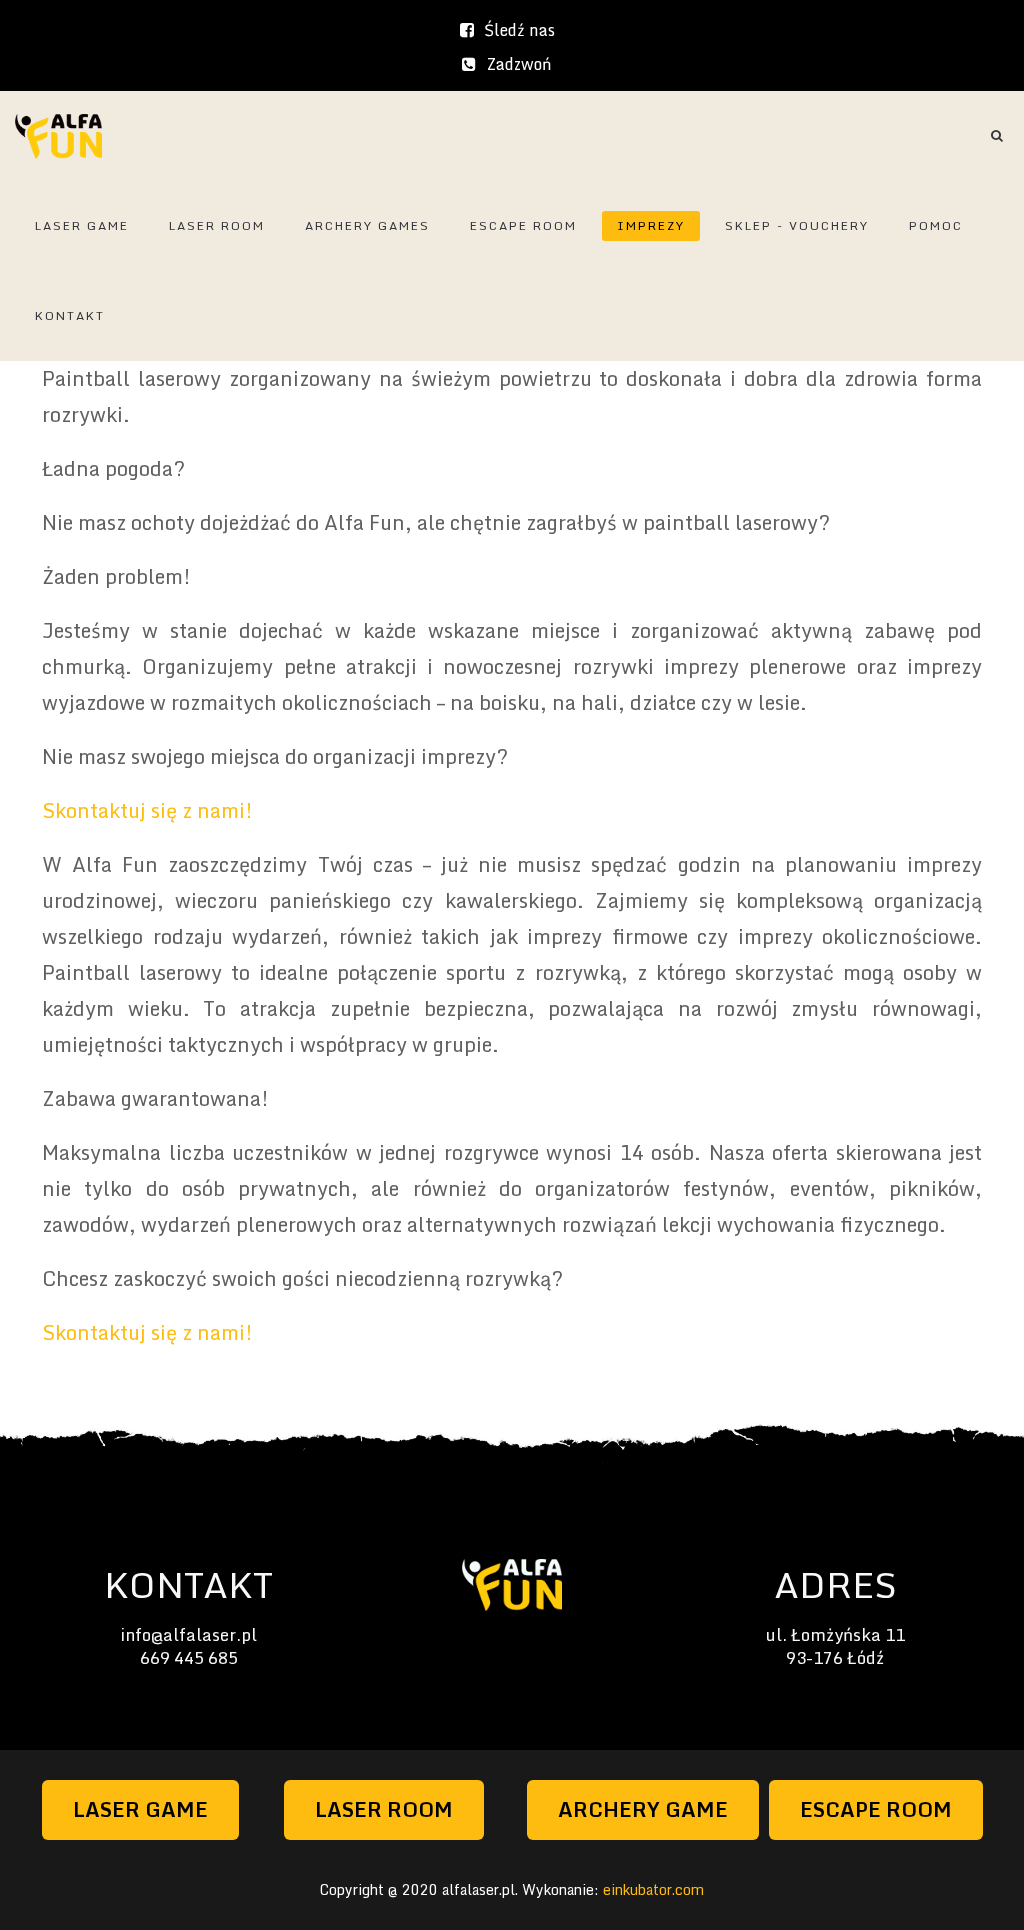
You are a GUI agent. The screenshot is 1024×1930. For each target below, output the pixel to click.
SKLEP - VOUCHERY (797, 225)
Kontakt (70, 315)
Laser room (217, 225)
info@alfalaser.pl (188, 1634)
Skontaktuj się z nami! (147, 810)
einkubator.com (653, 1889)
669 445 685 (189, 1657)
